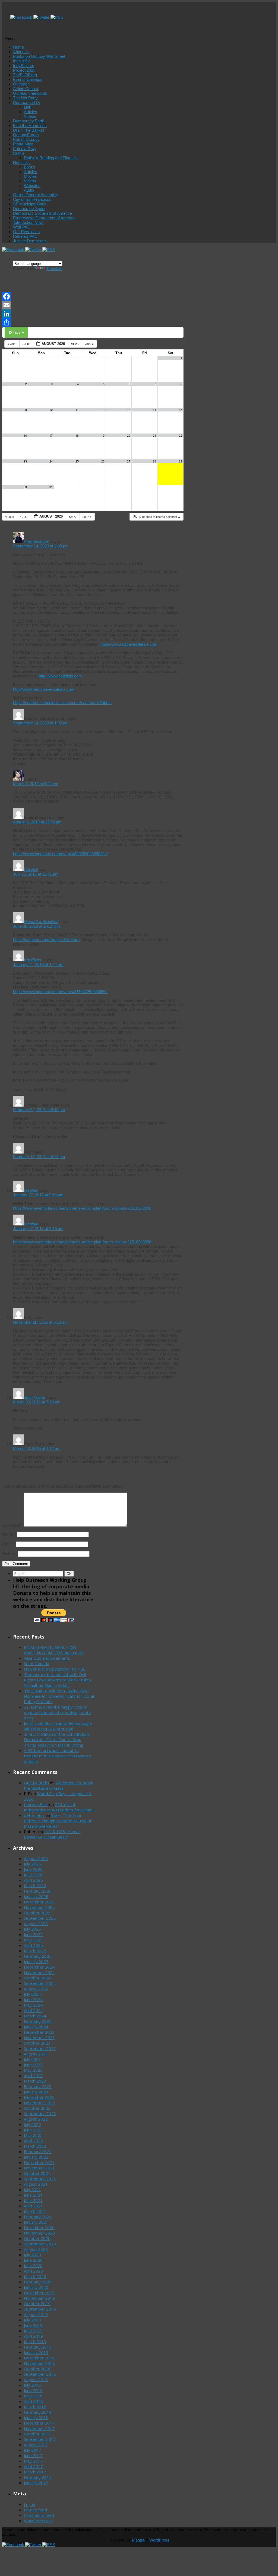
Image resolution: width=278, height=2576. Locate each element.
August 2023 (36, 2054)
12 (103, 410)
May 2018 (33, 2396)
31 (51, 487)
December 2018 (39, 2358)
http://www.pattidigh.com (60, 676)
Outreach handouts (30, 93)
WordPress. (160, 2540)
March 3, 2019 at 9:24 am (36, 784)
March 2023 (35, 2081)
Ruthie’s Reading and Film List (51, 158)
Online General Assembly (36, 195)
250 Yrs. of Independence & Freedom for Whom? (59, 1807)
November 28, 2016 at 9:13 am (40, 1322)
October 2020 (37, 2238)
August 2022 (36, 2119)
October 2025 (37, 1913)
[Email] (93, 305)
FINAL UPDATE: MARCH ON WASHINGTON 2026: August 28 (54, 1650)
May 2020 (33, 2266)
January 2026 (36, 1896)
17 (51, 435)
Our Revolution (26, 232)
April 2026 (33, 1880)
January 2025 (36, 1962)
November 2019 (39, 2298)
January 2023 (36, 2092)
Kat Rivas (33, 960)
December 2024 (39, 1967)
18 (77, 435)
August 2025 (36, 1924)
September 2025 (40, 1918)
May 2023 (33, 2070)
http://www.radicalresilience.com (129, 644)
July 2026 (32, 1864)
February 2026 (38, 1891)
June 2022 (33, 2130)
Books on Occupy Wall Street (39, 56)
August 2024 (36, 1989)
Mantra (138, 2540)
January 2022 (36, 2157)
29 (181, 461)
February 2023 (38, 2086)
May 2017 (33, 2461)
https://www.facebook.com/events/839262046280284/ (60, 854)
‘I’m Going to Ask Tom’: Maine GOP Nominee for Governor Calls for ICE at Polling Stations (59, 1696)
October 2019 (37, 2303)
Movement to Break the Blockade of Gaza (59, 1785)
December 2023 (39, 2032)
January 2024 (36, 2027)
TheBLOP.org (25, 75)
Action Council (26, 89)
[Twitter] (42, 17)
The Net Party (25, 98)
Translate (54, 269)
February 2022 (38, 2152)
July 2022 (32, 2124)
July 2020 (32, 2255)
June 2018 (33, 2390)
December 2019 (39, 2293)
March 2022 (35, 2146)
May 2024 (33, 2005)
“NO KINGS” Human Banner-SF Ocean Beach (52, 1834)
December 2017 (39, 2423)
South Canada (37, 1664)
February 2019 (38, 2347)
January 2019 (36, 2352)
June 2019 (33, 2325)
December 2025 (39, 1902)
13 (129, 410)
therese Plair (36, 1804)
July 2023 (32, 2059)
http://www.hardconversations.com (44, 689)
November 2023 (39, 2038)
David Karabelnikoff (41, 922)
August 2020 (36, 2249)
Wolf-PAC (22, 227)
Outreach (21, 84)
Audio (29, 190)
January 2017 (36, 2483)
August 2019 (36, 2314)
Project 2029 (24, 70)
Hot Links (21, 162)
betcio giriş (34, 1815)
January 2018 (36, 2417)
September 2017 (40, 2439)
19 (103, 435)
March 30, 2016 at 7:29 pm (37, 1402)
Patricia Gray (25, 149)
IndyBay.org (24, 66)
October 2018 (37, 2369)
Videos (30, 116)
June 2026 (33, 1869)
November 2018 (39, 2363)
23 (25, 461)
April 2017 (33, 2466)
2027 (88, 344)
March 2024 (35, 2016)
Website (9, 1554)
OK (70, 1574)
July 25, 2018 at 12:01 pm (36, 874)
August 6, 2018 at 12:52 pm (37, 822)
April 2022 (33, 2141)
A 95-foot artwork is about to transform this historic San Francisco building (58, 1756)
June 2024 (33, 2000)
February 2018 (38, 2412)
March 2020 (35, 2276)
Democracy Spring (30, 209)
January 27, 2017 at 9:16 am (38, 1195)
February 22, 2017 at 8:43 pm (39, 1110)
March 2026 (35, 1886)
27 (129, 461)
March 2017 (35, 2472)
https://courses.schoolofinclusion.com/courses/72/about (62, 703)
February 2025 (38, 1956)
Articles (31, 112)
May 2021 (33, 2200)
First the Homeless (30, 126)
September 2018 (40, 2374)
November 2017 (39, 2428)
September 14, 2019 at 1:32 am (41, 723)
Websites (32, 186)
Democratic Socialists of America (42, 213)
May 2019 (33, 2331)
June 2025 (33, 1934)
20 (129, 435)
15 (181, 410)
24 (51, 461)
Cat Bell (31, 869)
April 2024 (33, 2010)
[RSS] (57, 17)
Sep (74, 344)
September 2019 (40, 2309)
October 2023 (37, 2043)
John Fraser (35, 1397)
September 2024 (40, 1983)
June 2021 (33, 2195)
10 (51, 410)
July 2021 (32, 2190)
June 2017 (33, 2455)
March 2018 (35, 2407)
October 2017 (37, 2434)
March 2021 (35, 2211)
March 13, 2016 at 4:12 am (37, 1448)
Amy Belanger (37, 541)
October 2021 (37, 2173)
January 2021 (36, 2222)
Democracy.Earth (29, 121)
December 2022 (39, 2097)
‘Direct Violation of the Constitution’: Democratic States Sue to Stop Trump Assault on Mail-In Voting (57, 1739)
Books (30, 167)
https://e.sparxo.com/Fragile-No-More (46, 940)
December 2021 (39, 2162)
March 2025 (35, 1951)
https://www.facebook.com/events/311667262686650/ (60, 992)
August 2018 (36, 2379)
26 (103, 461)
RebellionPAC (25, 236)
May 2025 (33, 1940)
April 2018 (33, 2401)
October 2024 (37, 1978)
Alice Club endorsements (47, 1658)
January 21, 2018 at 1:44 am (38, 964)
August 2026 (36, 1858)
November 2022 (39, 2103)
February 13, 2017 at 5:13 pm (39, 1157)
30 (25, 487)
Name (9, 1534)
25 (77, 461)
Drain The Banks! (29, 130)
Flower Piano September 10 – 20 (55, 1669)
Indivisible (22, 61)
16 (25, 435)
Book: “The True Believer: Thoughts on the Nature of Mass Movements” (58, 1821)
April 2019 (33, 2336)
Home (18, 47)
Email (9, 1544)
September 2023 (40, 2048)
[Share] (93, 322)
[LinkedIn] (93, 314)
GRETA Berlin (36, 1783)
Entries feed (35, 2510)
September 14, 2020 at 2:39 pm (41, 546)
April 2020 (33, 2271)
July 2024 (32, 1994)
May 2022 (33, 2135)
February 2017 (38, 2477)
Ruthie (19, 153)
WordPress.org (38, 2521)
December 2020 (39, 2228)
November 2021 (39, 2168)
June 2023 (33, 2065)
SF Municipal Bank (30, 204)
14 (154, 410)
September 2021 (40, 2179)
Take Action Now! (28, 222)
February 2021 (38, 2217)
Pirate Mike (23, 144)
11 (77, 410)
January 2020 (36, 2287)
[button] (156, 517)
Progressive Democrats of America (44, 218)
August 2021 (36, 2184)
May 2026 (33, 1875)
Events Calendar (28, 79)
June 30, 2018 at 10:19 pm (37, 926)
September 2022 (40, 2114)
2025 (13, 344)
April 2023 (33, 2076)
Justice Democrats (30, 241)
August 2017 (36, 2445)
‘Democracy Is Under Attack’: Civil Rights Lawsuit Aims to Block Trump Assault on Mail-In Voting (57, 1680)
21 (154, 435)
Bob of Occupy (26, 139)
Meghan (31, 1190)
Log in (29, 2504)
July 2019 (32, 2320)
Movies (30, 176)
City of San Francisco (32, 199)
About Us (21, 52)
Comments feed (39, 2515)
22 (181, 435)
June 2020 (33, 2260)
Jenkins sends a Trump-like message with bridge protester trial (58, 1726)
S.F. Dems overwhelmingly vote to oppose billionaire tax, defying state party (57, 1712)
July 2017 (32, 2450)
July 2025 (32, 1929)
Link (28, 107)
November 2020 (39, 2233)
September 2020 (40, 2244)
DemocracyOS (26, 102)
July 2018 (32, 2385)
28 (154, 461)
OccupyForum (26, 135)
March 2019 (35, 2341)
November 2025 (39, 1907)
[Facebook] (22, 17)
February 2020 (38, 2282)
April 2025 (33, 1945)
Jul (27, 344)
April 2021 (33, 2206)
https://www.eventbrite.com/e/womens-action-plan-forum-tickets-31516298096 (82, 1208)
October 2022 (37, 2108)
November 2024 (39, 1972)
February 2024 (38, 2021)
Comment (12, 1525)
